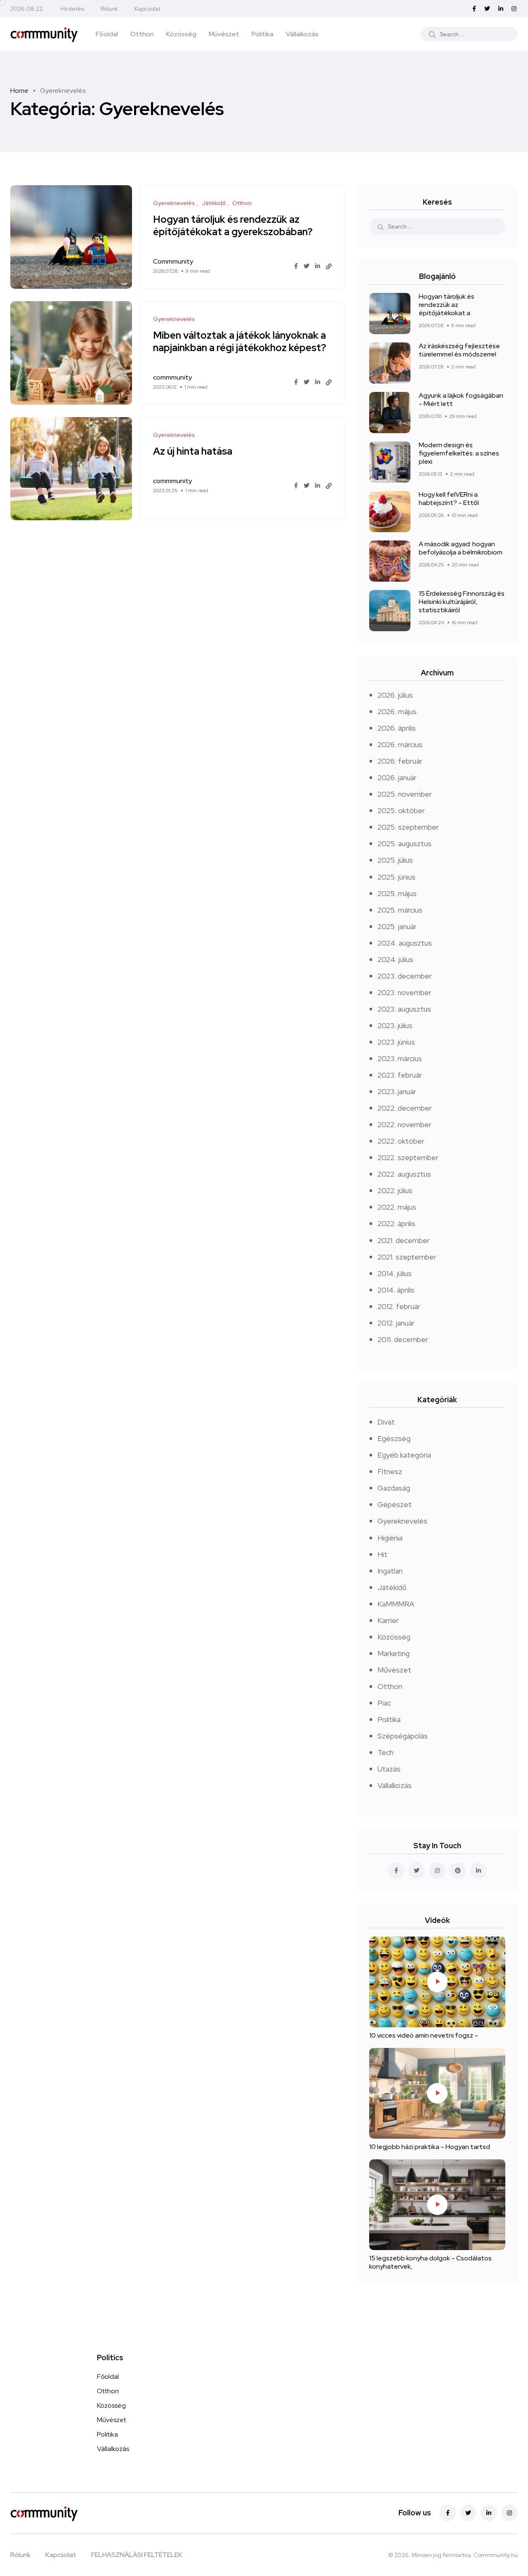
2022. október (401, 1141)
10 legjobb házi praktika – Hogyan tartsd (430, 2147)
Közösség (181, 34)
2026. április (397, 728)
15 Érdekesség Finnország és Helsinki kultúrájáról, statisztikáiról (462, 602)
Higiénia (390, 1538)
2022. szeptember (408, 1157)
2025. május (397, 893)
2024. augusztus (405, 943)
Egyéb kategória (404, 1455)
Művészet (224, 34)
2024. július (395, 959)
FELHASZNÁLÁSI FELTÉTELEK (137, 2555)
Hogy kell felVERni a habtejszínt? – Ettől (449, 499)
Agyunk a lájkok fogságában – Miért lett (461, 400)
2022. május (397, 1207)
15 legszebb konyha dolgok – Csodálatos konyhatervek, (430, 2262)
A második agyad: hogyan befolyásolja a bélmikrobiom (461, 548)
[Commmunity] (44, 34)
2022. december (405, 1108)
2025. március (400, 910)
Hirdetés (72, 9)
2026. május (397, 711)
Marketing (394, 1653)
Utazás (389, 1769)
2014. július (395, 1273)
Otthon (142, 34)
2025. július (395, 860)
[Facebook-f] (448, 2513)
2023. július (395, 1025)
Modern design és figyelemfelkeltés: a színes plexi (459, 453)
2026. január (397, 777)
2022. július (395, 1190)
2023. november (404, 992)
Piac (384, 1703)
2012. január (396, 1323)
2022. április (396, 1223)
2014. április (396, 1290)
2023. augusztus (404, 1009)
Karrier (388, 1620)
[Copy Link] (329, 267)
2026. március (400, 744)
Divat (386, 1422)
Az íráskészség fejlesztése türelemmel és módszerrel (459, 350)
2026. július (395, 695)
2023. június (396, 1042)
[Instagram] (509, 2513)
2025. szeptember (408, 827)
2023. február (400, 1075)
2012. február (399, 1306)
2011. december (403, 1339)
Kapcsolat (147, 9)
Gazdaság (394, 1488)
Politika (263, 34)
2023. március (400, 1058)
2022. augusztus (404, 1174)
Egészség (394, 1438)
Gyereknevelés (402, 1521)
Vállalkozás (302, 34)
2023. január (397, 1091)
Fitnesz (390, 1471)
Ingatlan (390, 1571)
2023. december (405, 976)
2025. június (396, 877)
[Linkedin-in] (489, 2513)
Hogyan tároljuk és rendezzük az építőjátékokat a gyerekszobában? (233, 225)
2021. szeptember (407, 1257)
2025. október (401, 810)
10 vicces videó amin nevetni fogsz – (424, 2035)
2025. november (405, 794)
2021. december (404, 1240)
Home (19, 91)
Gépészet (395, 1504)
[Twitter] (468, 2513)
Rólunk (109, 9)
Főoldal (107, 34)
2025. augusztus (404, 843)
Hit (382, 1554)
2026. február (400, 761)
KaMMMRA (396, 1604)
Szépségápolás (403, 1736)
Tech (385, 1752)
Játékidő (392, 1587)
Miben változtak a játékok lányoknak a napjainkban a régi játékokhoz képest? (240, 341)
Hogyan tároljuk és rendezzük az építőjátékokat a (447, 305)
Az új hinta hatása (193, 451)
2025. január (397, 926)
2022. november (404, 1124)
